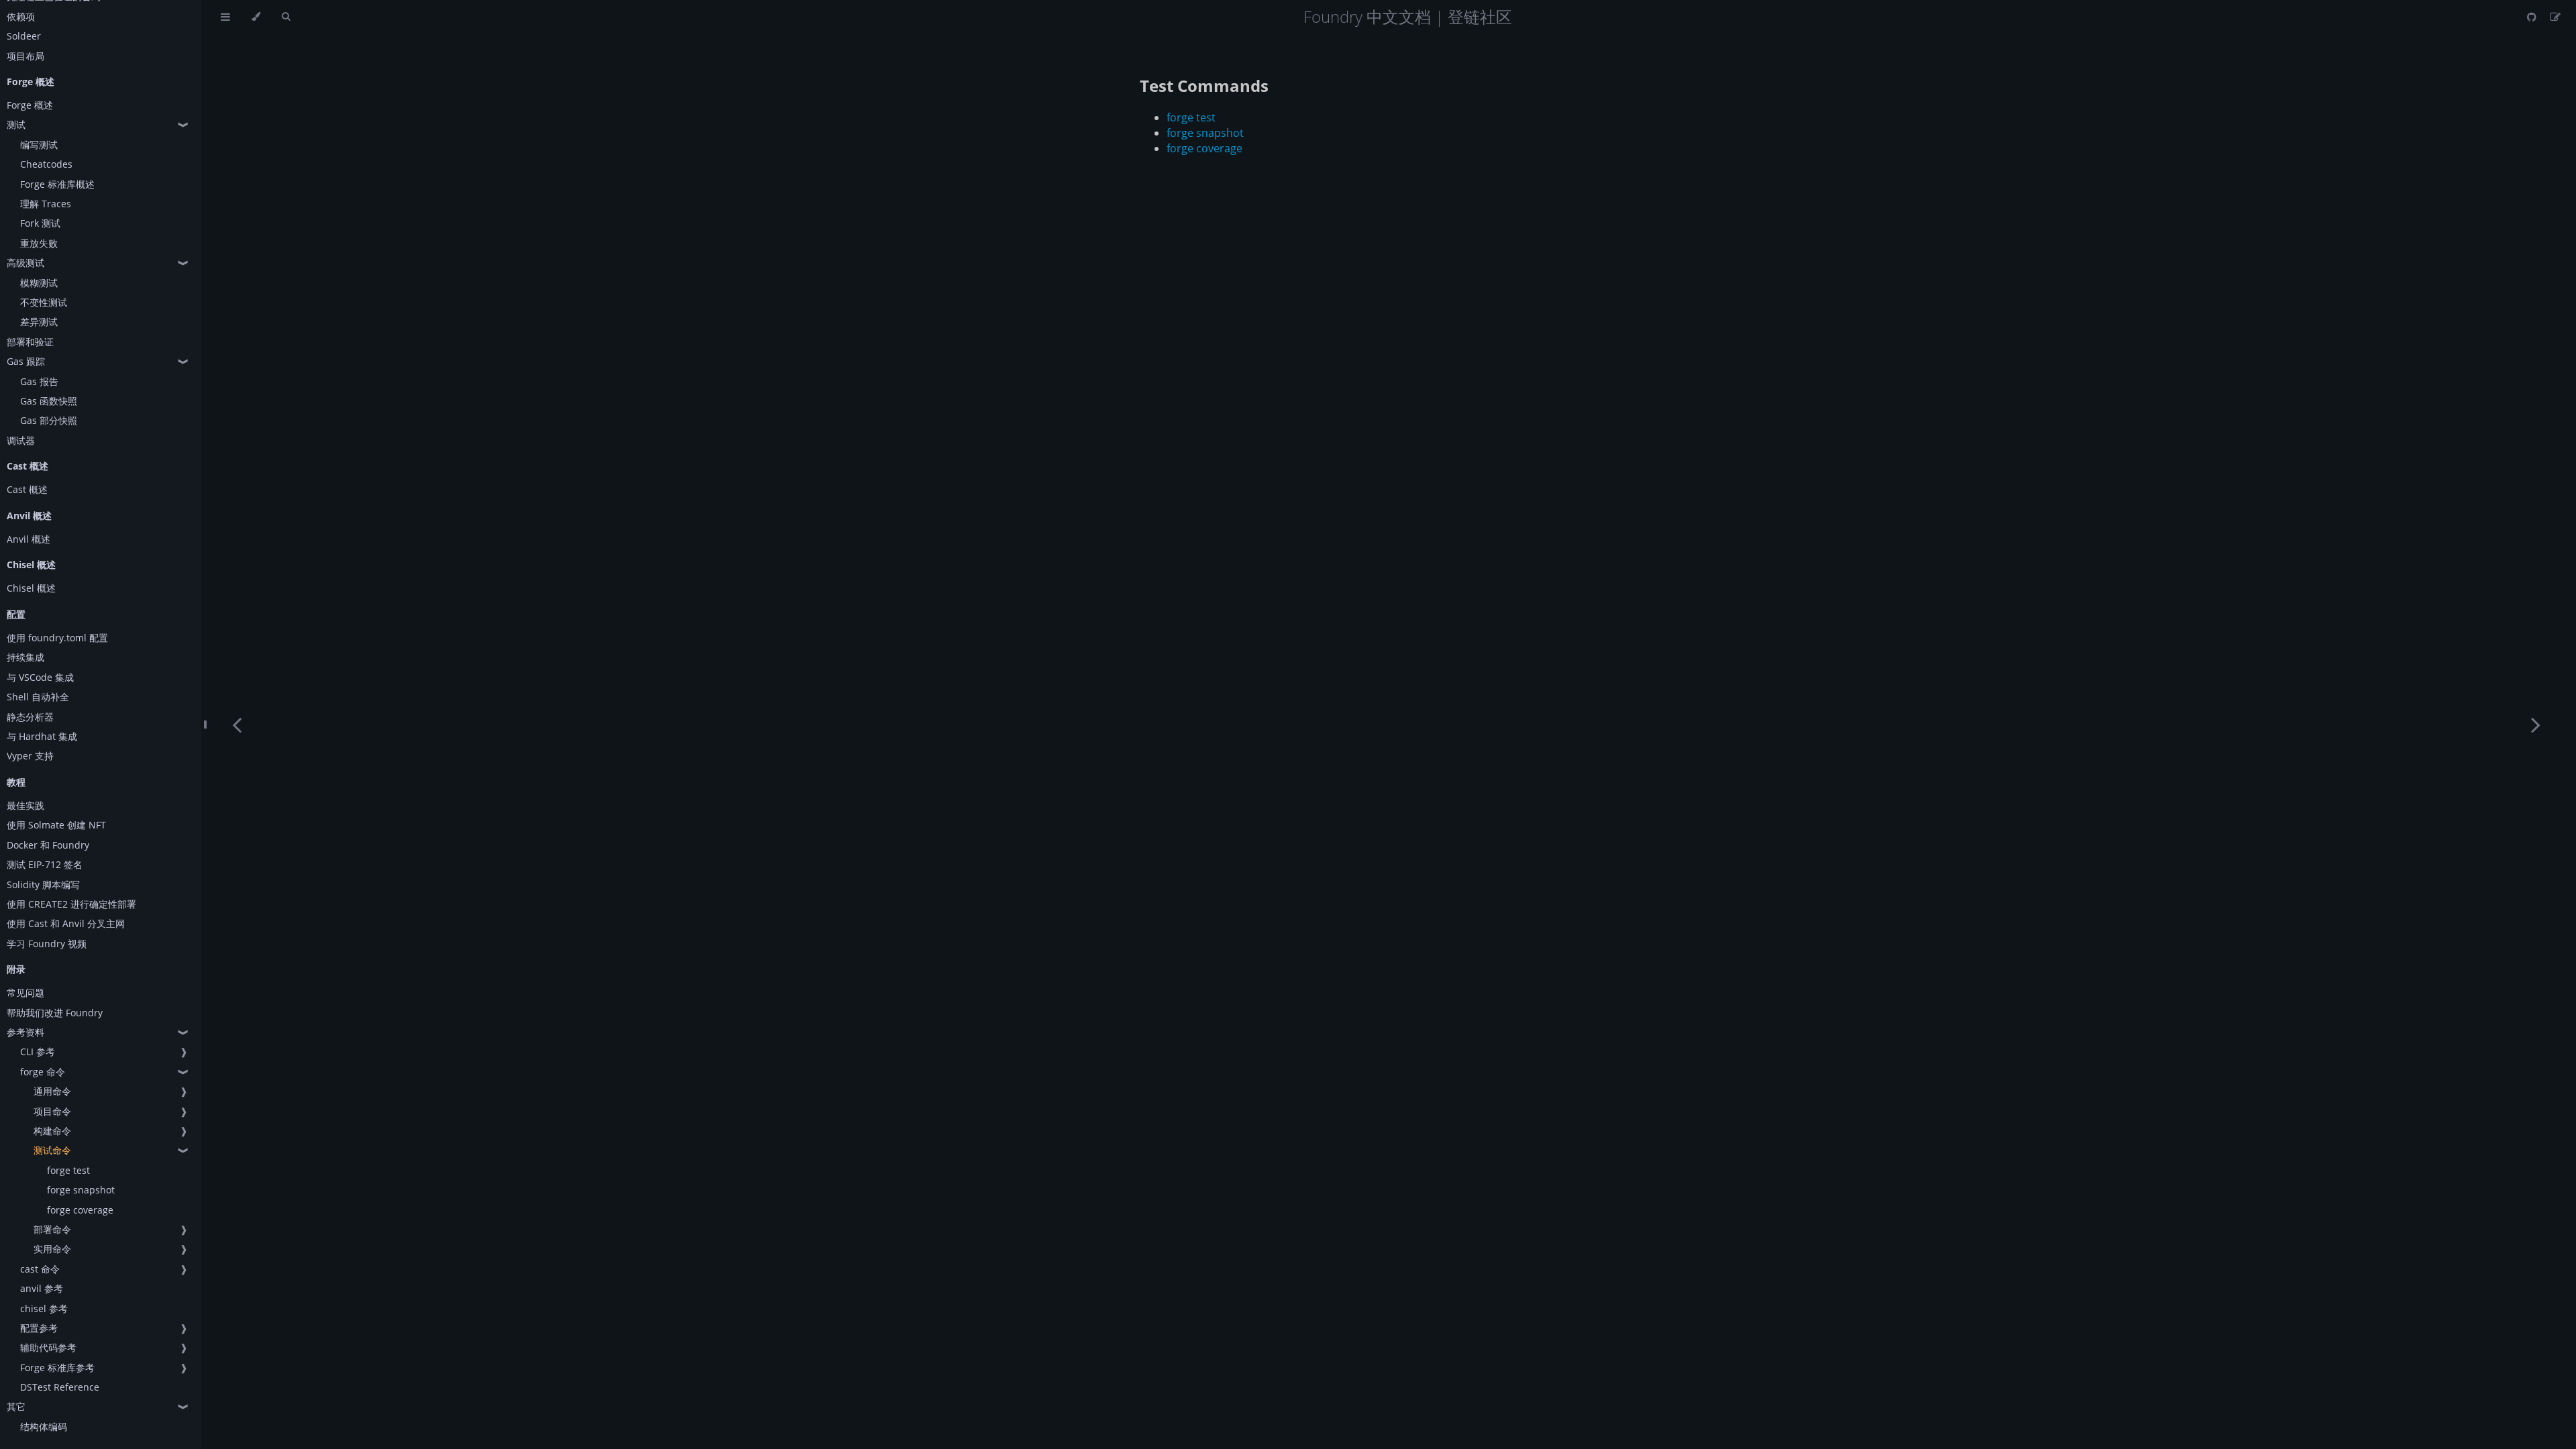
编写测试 (39, 145)
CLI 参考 (38, 1052)
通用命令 (52, 1091)
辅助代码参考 (48, 1347)
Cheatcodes (46, 164)
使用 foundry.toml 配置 (57, 638)
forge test (68, 1170)
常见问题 (25, 992)
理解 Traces (46, 204)
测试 (16, 124)
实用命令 (52, 1249)
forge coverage (80, 1210)
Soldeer (24, 36)
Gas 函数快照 (49, 401)
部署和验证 (30, 342)
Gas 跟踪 (26, 361)
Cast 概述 (27, 489)
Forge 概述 (30, 105)
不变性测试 (44, 302)
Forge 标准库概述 (57, 184)
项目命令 (52, 1111)
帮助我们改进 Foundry (55, 1013)
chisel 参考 (44, 1308)
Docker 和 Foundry (48, 845)
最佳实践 (25, 805)
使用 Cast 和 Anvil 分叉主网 (66, 923)
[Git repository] (2533, 17)
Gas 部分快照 (49, 420)
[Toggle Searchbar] (286, 17)
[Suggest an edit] (2555, 17)
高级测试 (25, 263)
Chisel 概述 (31, 588)
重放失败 (39, 243)
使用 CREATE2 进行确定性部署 (71, 904)
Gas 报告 (39, 381)
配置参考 (39, 1328)
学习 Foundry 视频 (47, 944)
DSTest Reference (60, 1387)
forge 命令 (43, 1072)
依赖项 (21, 16)
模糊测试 (39, 283)
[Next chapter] (2536, 724)
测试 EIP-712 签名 (45, 864)
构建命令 (52, 1131)
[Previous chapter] (237, 724)
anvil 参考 (42, 1288)
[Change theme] (256, 17)
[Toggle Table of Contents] (225, 17)
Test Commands (1204, 86)
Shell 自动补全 (38, 697)
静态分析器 (30, 717)
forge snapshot (81, 1190)
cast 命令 (40, 1269)
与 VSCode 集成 (40, 677)
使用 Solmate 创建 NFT (56, 825)
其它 (16, 1406)
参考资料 (25, 1032)
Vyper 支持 (30, 756)
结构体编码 (44, 1427)
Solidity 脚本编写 (43, 884)
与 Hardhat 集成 (42, 736)
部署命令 (52, 1229)
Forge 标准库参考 (57, 1367)
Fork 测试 (40, 223)
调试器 (21, 440)
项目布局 (25, 56)
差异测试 (39, 322)
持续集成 (25, 657)
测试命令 (52, 1150)
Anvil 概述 (29, 539)
